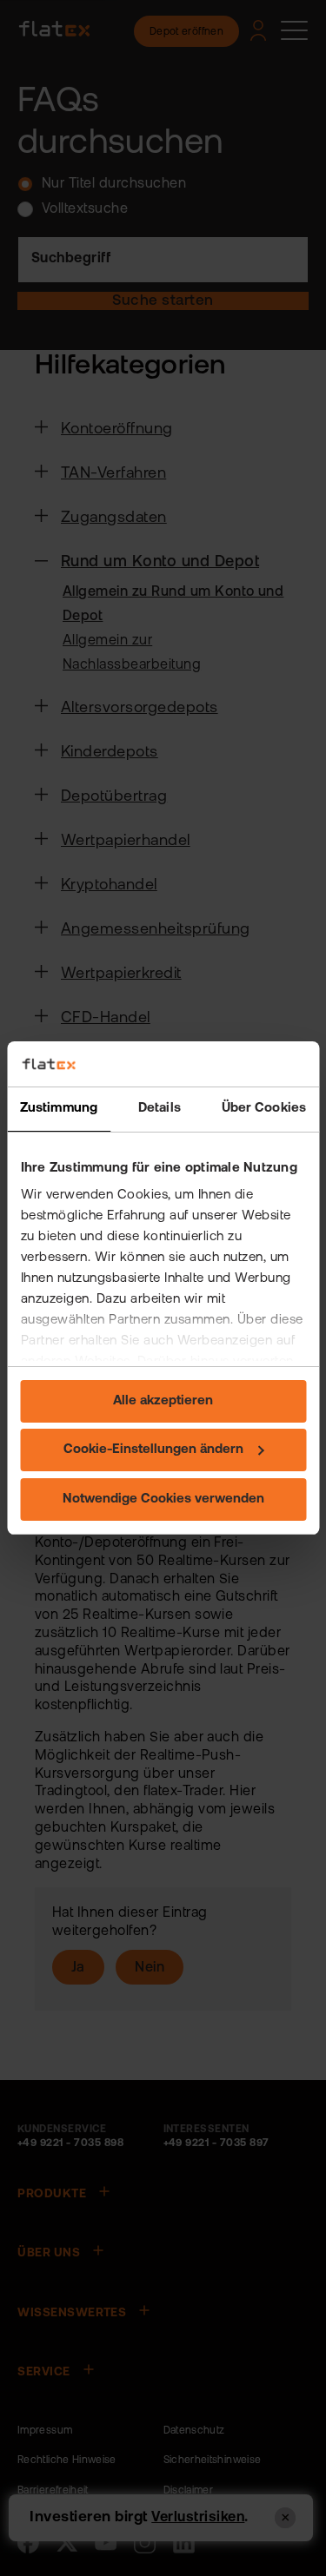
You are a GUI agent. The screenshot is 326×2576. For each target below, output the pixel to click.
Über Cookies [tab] (264, 1109)
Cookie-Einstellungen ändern (153, 1450)
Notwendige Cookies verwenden (163, 1499)
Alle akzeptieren (163, 1401)
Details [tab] (160, 1109)
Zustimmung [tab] (59, 1109)
